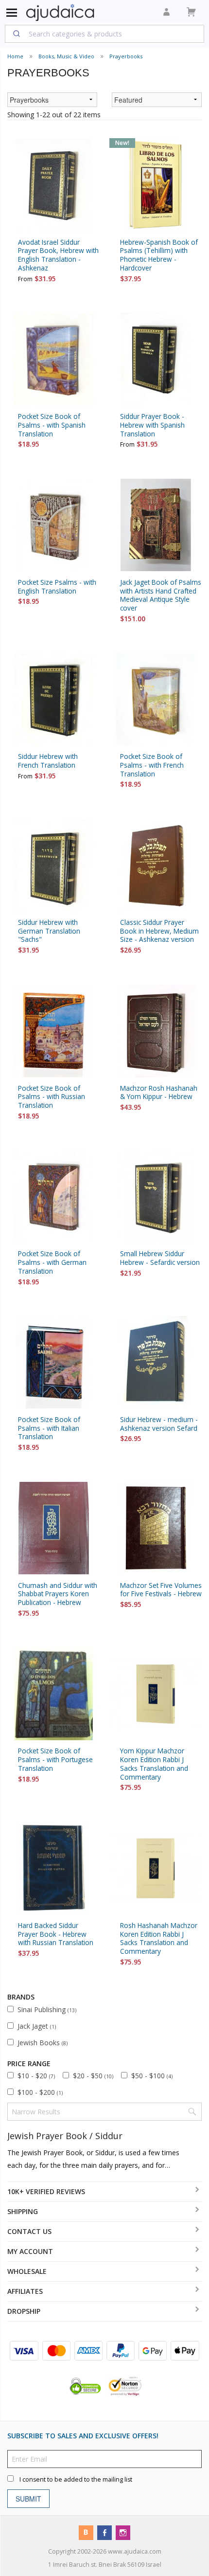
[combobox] (104, 34)
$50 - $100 (152, 2076)
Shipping (23, 2211)
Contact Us (29, 2231)
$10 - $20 (36, 2076)
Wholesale (27, 2271)
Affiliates (25, 2291)
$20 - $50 (93, 2076)
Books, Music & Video (66, 56)
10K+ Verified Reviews (46, 2191)
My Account (30, 2251)
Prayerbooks (126, 56)
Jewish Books (43, 2043)
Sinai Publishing (47, 2009)
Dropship (24, 2311)
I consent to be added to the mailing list (76, 2479)
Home (15, 56)
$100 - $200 (40, 2092)
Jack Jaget (37, 2026)
